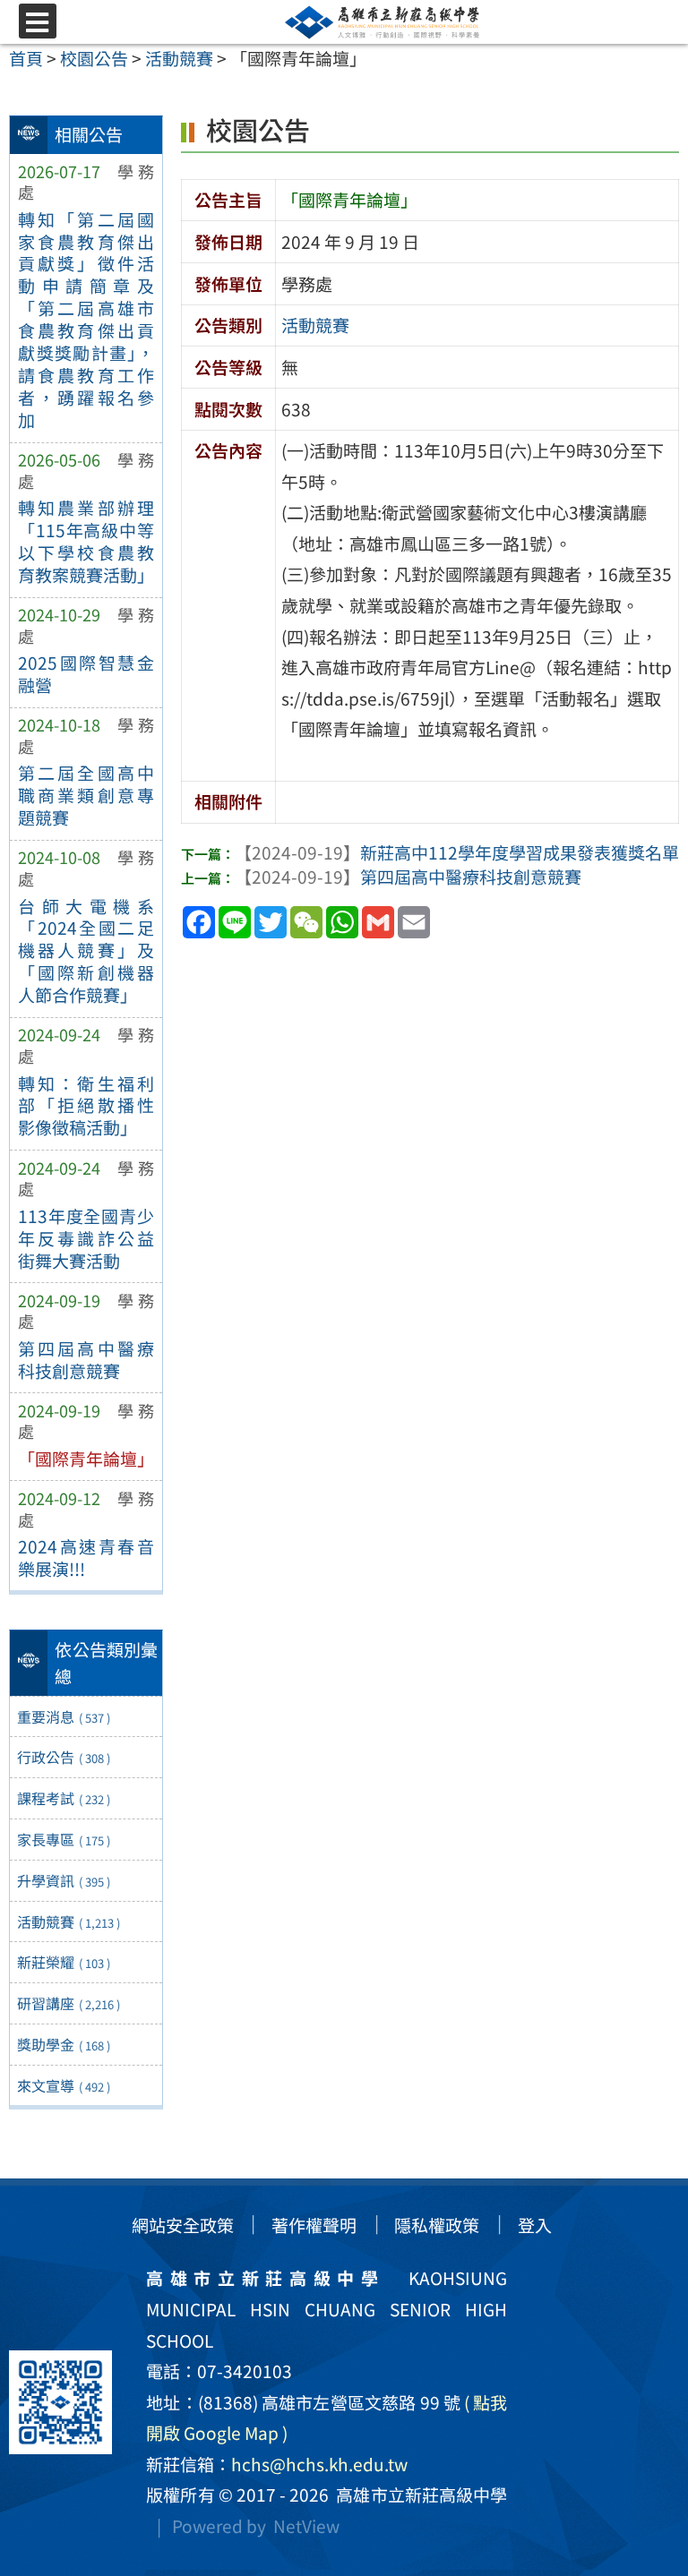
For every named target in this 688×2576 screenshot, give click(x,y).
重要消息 (64, 1716)
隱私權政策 (437, 2225)
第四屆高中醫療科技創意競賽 (86, 1360)
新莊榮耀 (64, 1962)
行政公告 (64, 1757)
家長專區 (64, 1839)
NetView (306, 2526)
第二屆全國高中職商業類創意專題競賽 (86, 795)
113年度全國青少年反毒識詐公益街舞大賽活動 (86, 1238)
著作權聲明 (314, 2225)
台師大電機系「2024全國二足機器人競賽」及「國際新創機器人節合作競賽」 (86, 951)
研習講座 (69, 2003)
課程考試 (64, 1798)
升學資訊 (64, 1880)
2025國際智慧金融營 (86, 674)
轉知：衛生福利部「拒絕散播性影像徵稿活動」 (86, 1106)
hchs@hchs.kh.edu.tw (319, 2464)
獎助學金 (64, 2044)
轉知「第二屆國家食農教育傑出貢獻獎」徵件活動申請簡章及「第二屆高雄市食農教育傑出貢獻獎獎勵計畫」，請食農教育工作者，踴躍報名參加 (86, 320)
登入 (535, 2225)
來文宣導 (64, 2085)
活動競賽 (69, 1921)
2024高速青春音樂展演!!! (86, 1558)
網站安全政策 (183, 2225)
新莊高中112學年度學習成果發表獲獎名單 (457, 852)
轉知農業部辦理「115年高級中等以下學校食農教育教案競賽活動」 (86, 541)
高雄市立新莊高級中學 (418, 2495)
